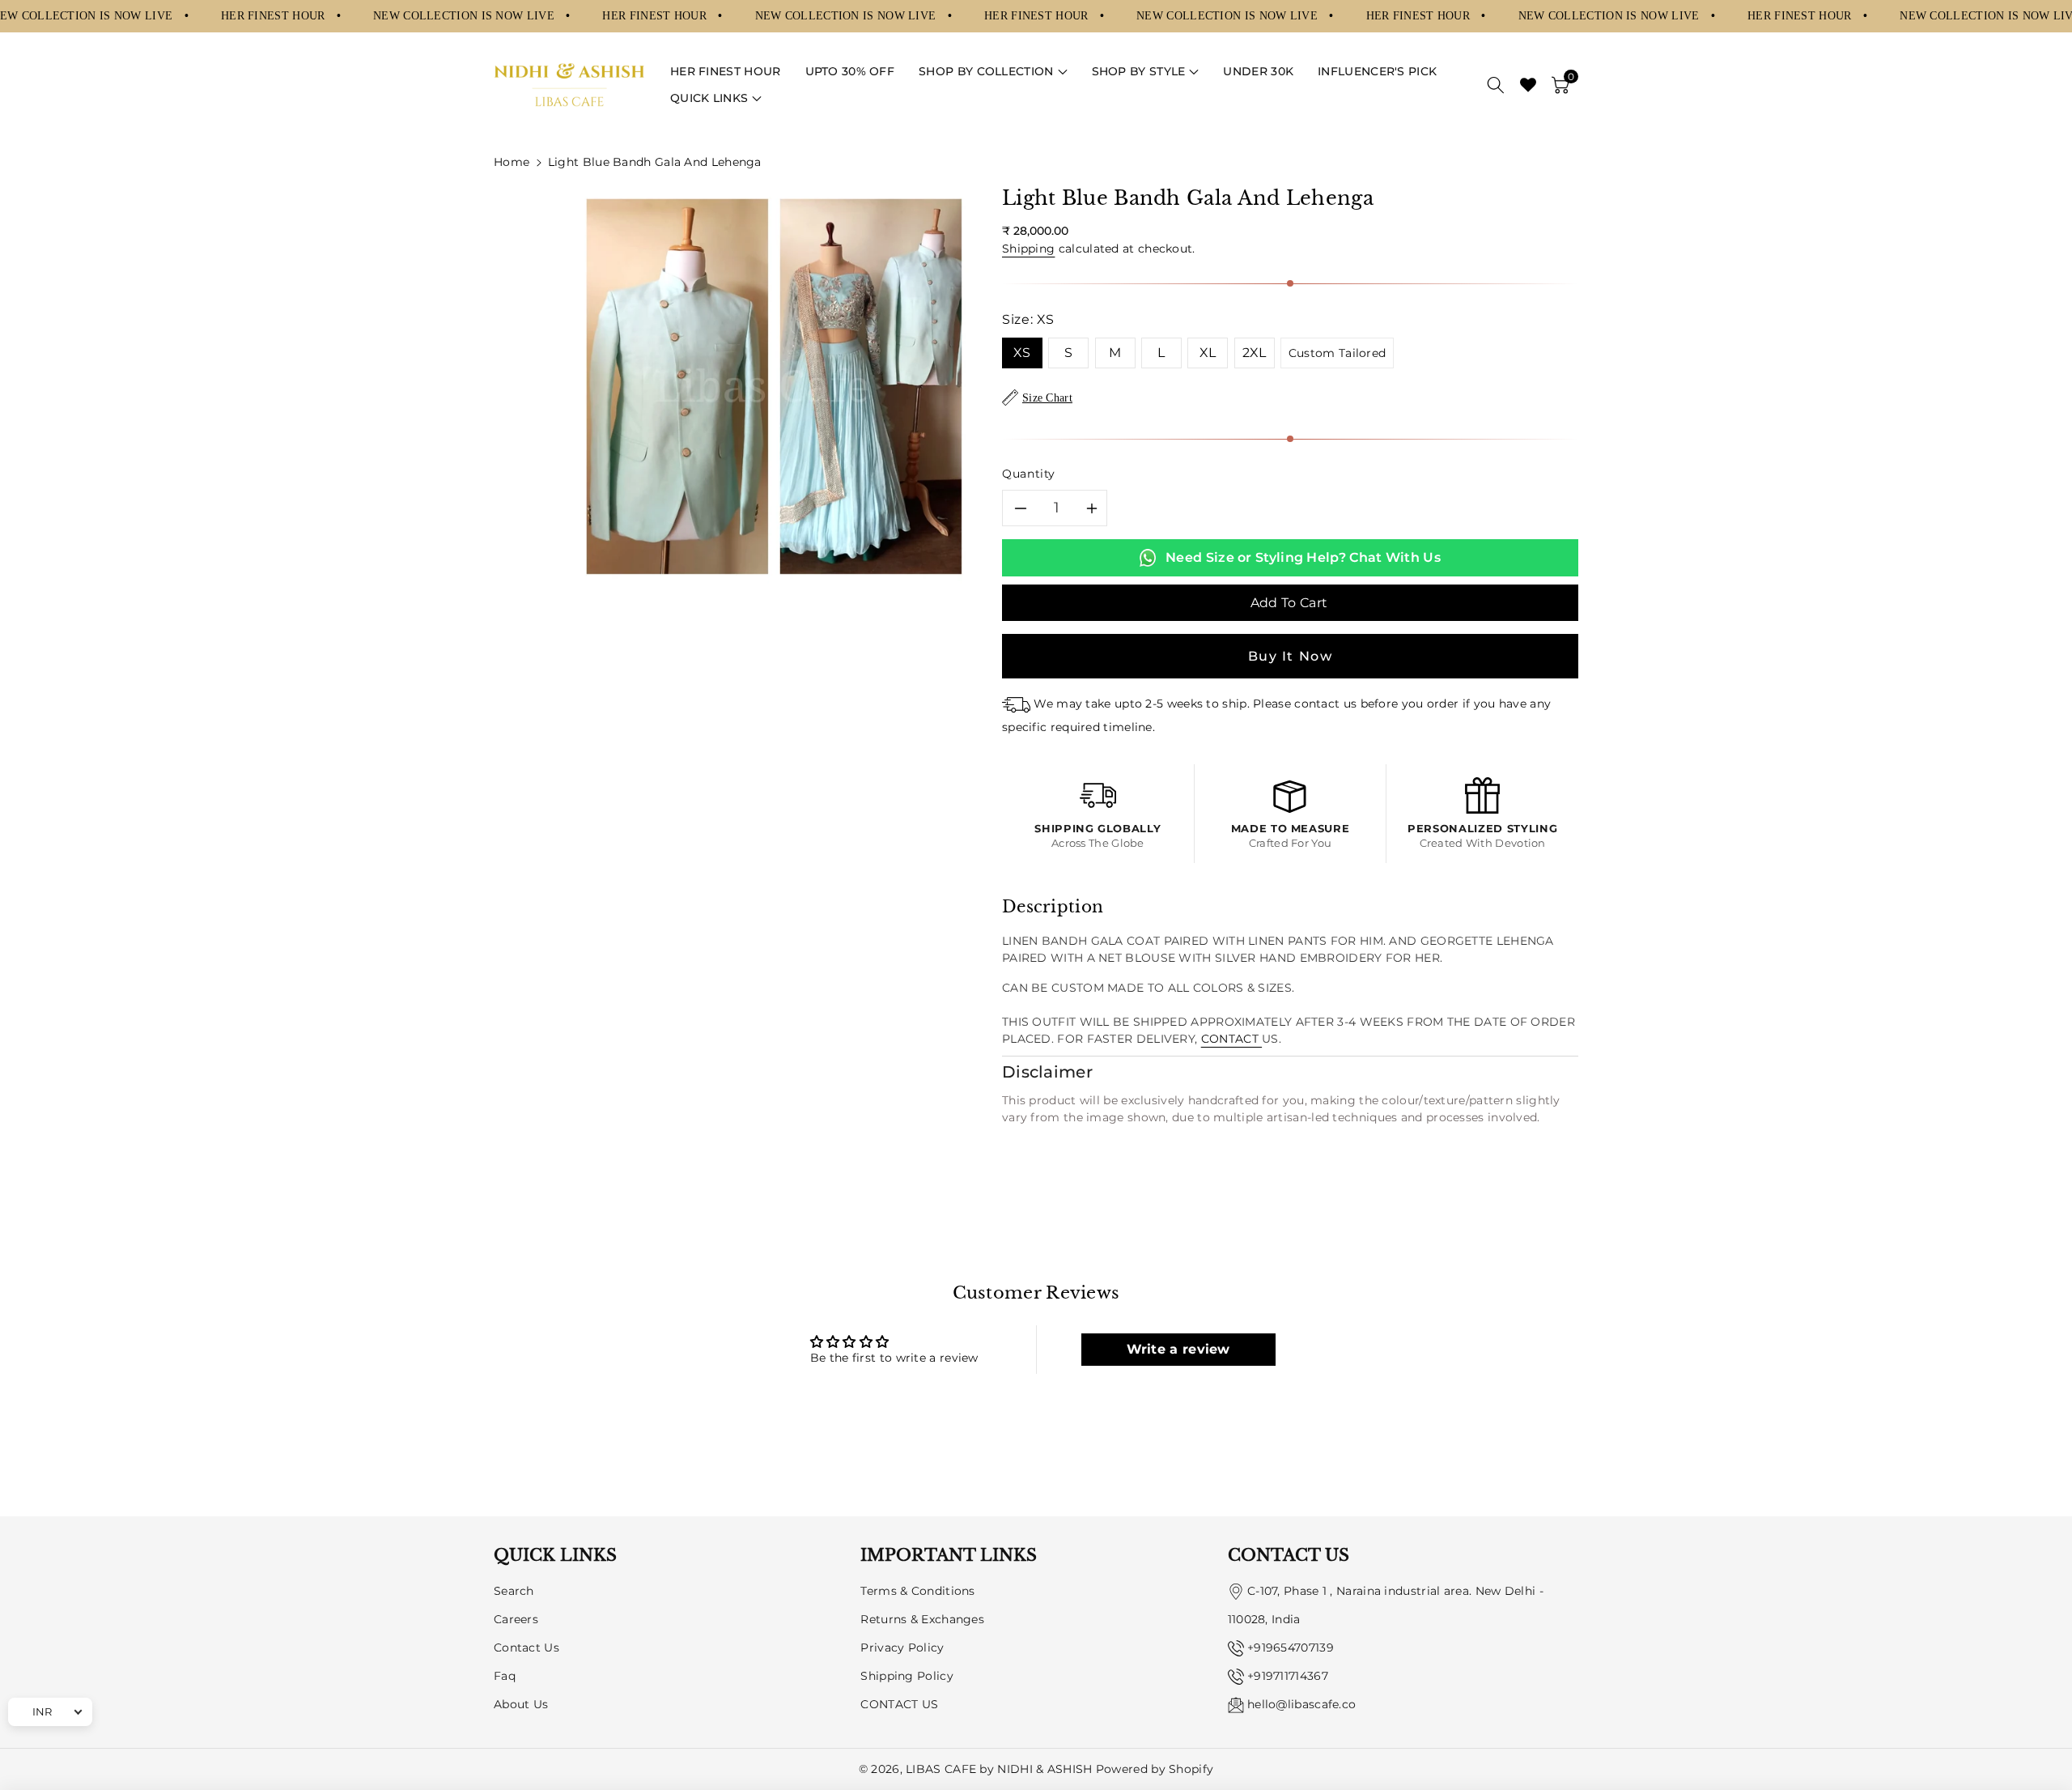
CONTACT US (899, 1704)
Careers (516, 1619)
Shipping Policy (907, 1676)
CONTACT (1231, 1039)
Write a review (1178, 1349)
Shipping (1028, 249)
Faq (505, 1676)
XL (1208, 353)
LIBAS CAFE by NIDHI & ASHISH (999, 1769)
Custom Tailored (1337, 353)
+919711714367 (1288, 1676)
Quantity (1029, 474)
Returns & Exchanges (922, 1619)
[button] (993, 72)
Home (512, 162)
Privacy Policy (902, 1648)
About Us (521, 1704)
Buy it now (1291, 656)
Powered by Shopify (1155, 1769)
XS (1022, 353)
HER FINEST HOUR (275, 15)
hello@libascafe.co (1301, 1704)
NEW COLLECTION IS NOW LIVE (465, 15)
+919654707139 (1291, 1648)
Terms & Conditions (917, 1591)
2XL (1255, 353)
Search (514, 1591)
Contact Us (526, 1648)
